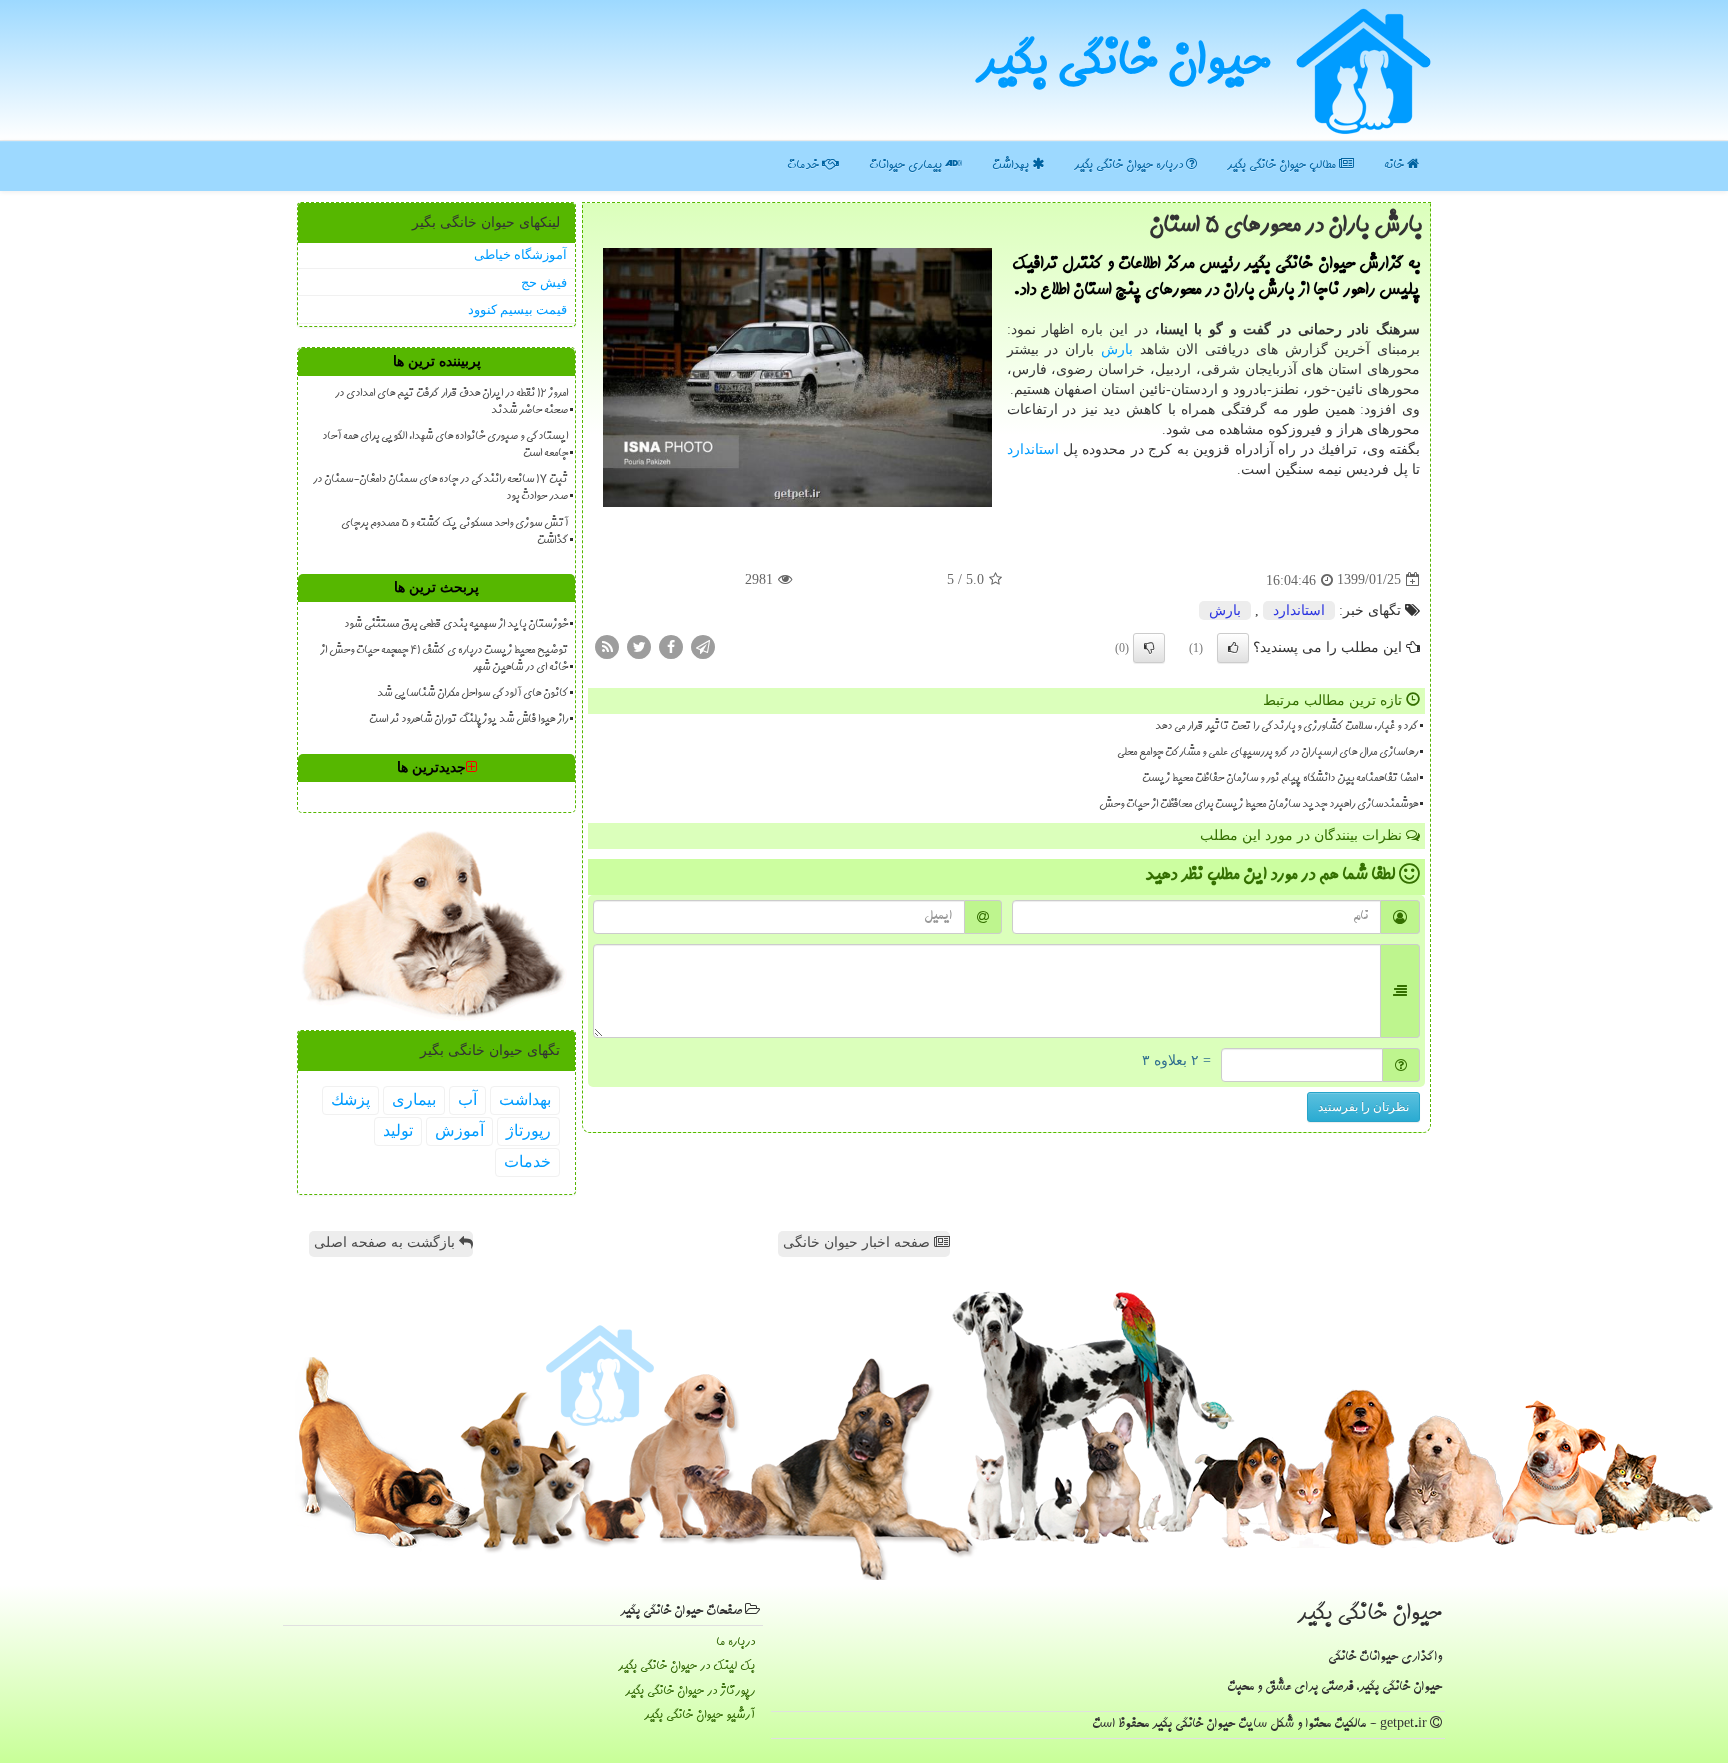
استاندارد (1033, 449)
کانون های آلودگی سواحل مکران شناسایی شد (472, 694)
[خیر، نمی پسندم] (1149, 648)
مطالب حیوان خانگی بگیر (1283, 165)
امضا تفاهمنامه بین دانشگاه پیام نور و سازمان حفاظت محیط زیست (1280, 779)
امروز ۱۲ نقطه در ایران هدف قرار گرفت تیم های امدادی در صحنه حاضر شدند (451, 402)
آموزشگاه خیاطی (520, 254)
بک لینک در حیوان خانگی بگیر (686, 1666)
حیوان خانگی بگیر (1123, 65)
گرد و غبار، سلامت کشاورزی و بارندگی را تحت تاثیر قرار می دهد (1286, 727)
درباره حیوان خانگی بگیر (1130, 165)
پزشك (350, 1099)
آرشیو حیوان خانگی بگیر (699, 1715)
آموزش (459, 1130)
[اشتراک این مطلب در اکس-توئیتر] (639, 645)
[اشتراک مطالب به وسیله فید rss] (607, 645)
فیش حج (544, 282)
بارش (1117, 349)
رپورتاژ (528, 1130)
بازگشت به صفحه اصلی (386, 1242)
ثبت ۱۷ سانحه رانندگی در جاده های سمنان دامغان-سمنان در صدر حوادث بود (440, 488)
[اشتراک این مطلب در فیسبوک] (671, 645)
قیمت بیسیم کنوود (517, 309)
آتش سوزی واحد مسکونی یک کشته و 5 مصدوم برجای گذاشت (454, 532)
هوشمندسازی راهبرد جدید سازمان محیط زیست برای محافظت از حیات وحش (1258, 805)
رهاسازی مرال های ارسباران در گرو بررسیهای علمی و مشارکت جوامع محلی (1267, 753)
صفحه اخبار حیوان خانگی (858, 1242)
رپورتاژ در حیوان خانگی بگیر (690, 1691)
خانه (1395, 165)
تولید (398, 1130)
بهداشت (1012, 165)
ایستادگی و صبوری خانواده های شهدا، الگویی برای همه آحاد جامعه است (445, 445)
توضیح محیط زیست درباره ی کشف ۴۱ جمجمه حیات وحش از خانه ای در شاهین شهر (444, 659)
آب (467, 1099)
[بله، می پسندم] (1233, 648)
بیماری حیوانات (907, 165)
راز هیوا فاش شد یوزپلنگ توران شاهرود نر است (468, 720)
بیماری (414, 1099)
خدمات (804, 165)
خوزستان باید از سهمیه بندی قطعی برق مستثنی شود (456, 625)
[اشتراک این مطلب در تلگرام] (703, 645)
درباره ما (735, 1642)
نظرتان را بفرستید (1363, 1107)
